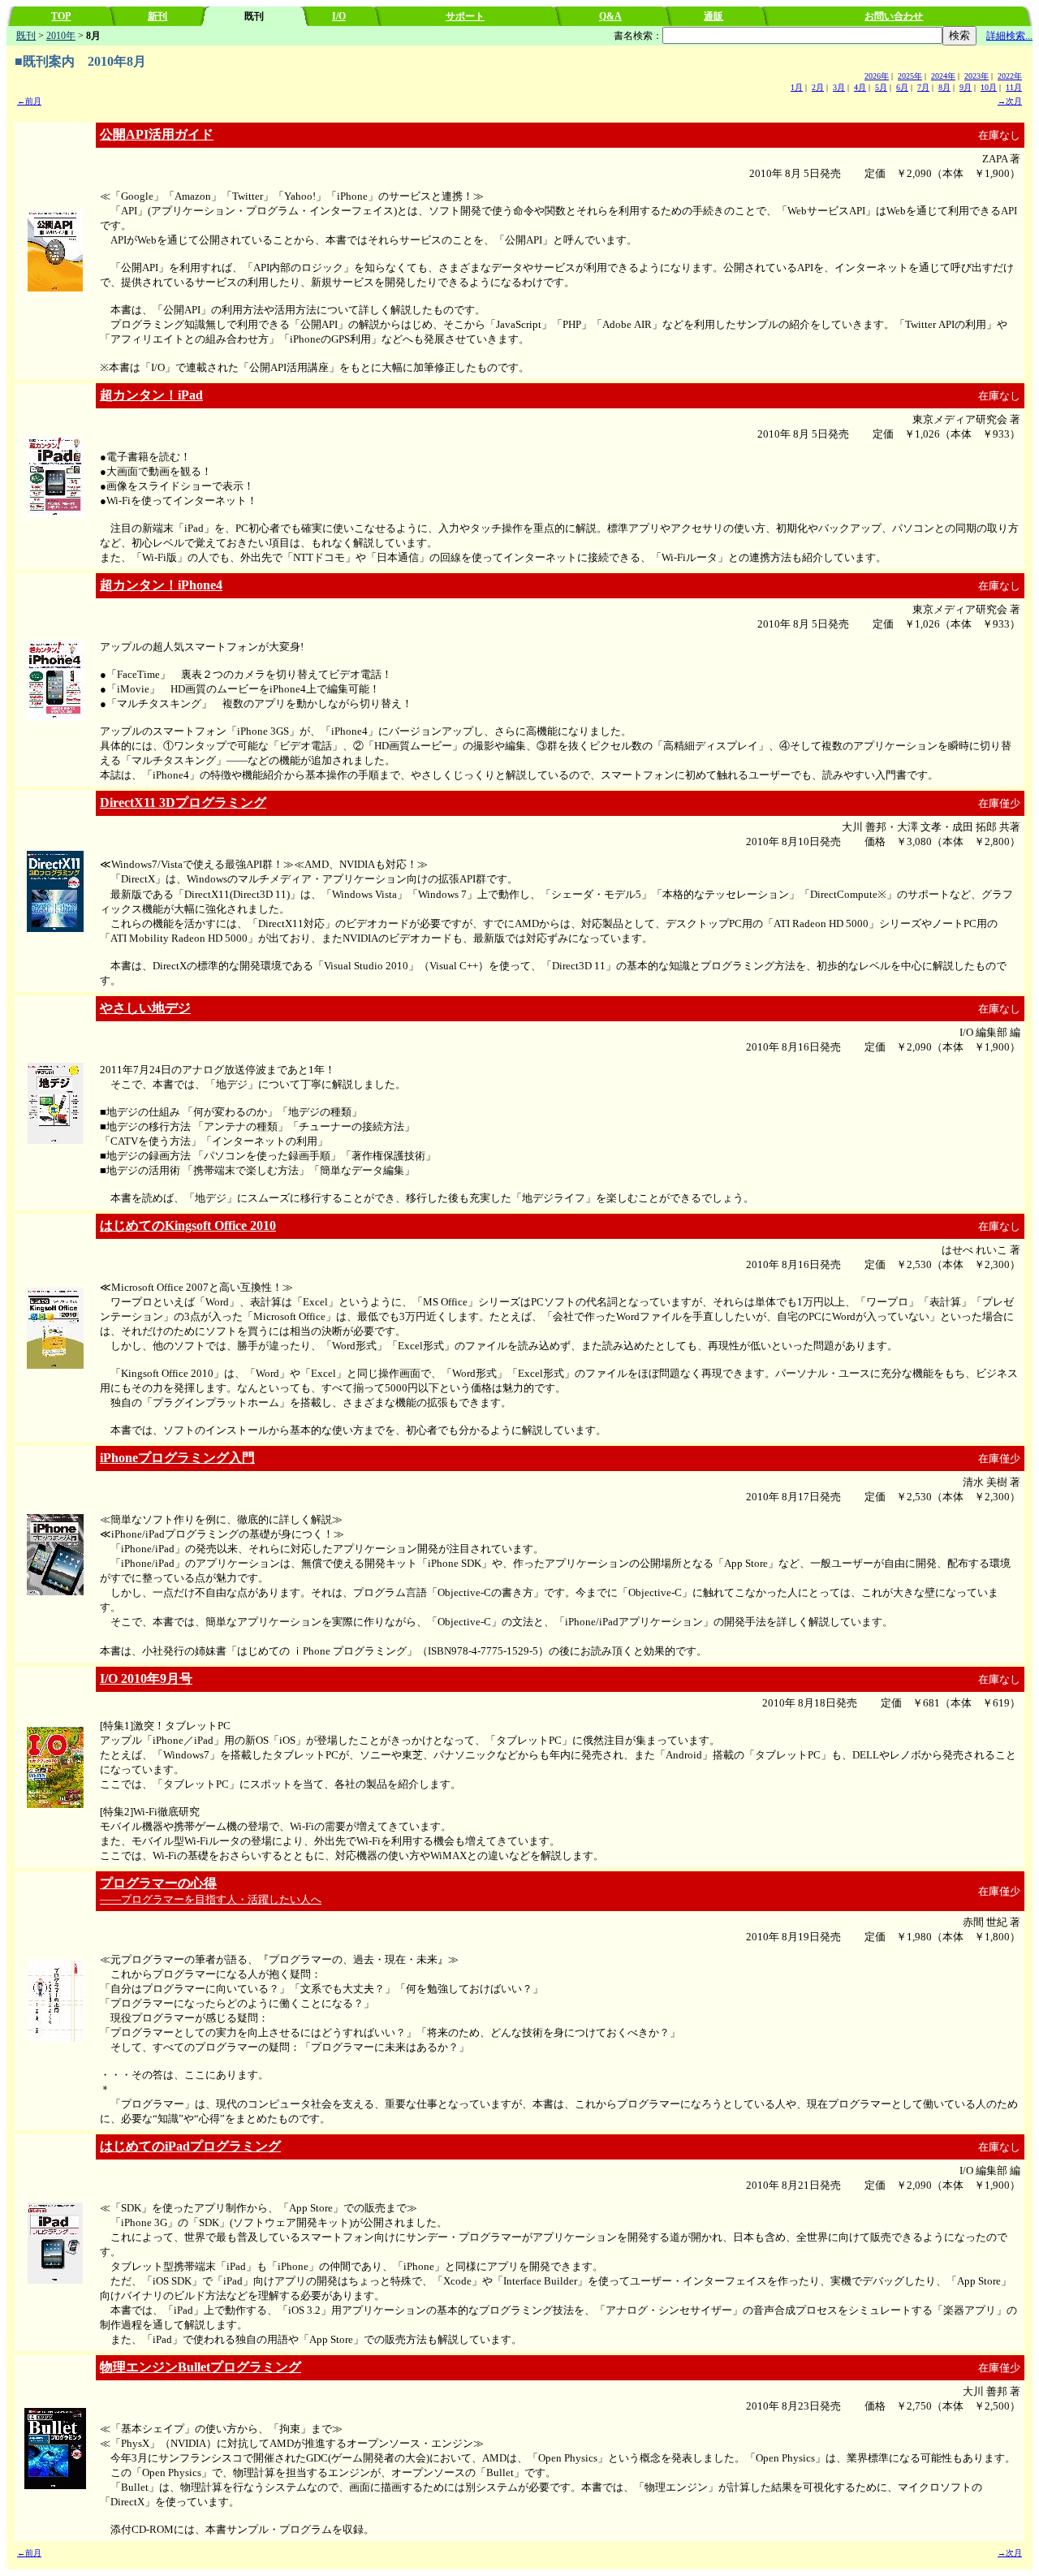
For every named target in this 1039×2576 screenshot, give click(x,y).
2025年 (910, 76)
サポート (465, 16)
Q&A (610, 16)
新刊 (157, 16)
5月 (881, 87)
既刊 (26, 36)
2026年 (877, 76)
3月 (839, 87)
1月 (797, 87)
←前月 (29, 101)
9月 (966, 87)
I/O (339, 16)
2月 (818, 87)
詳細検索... (1009, 36)
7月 (923, 87)
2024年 (943, 76)
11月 (1014, 87)
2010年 (61, 36)
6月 (902, 87)
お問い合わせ (894, 16)
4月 (860, 87)
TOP (61, 16)
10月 (989, 87)
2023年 (976, 76)
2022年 (1010, 76)
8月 (944, 87)
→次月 (1010, 101)
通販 (714, 16)
